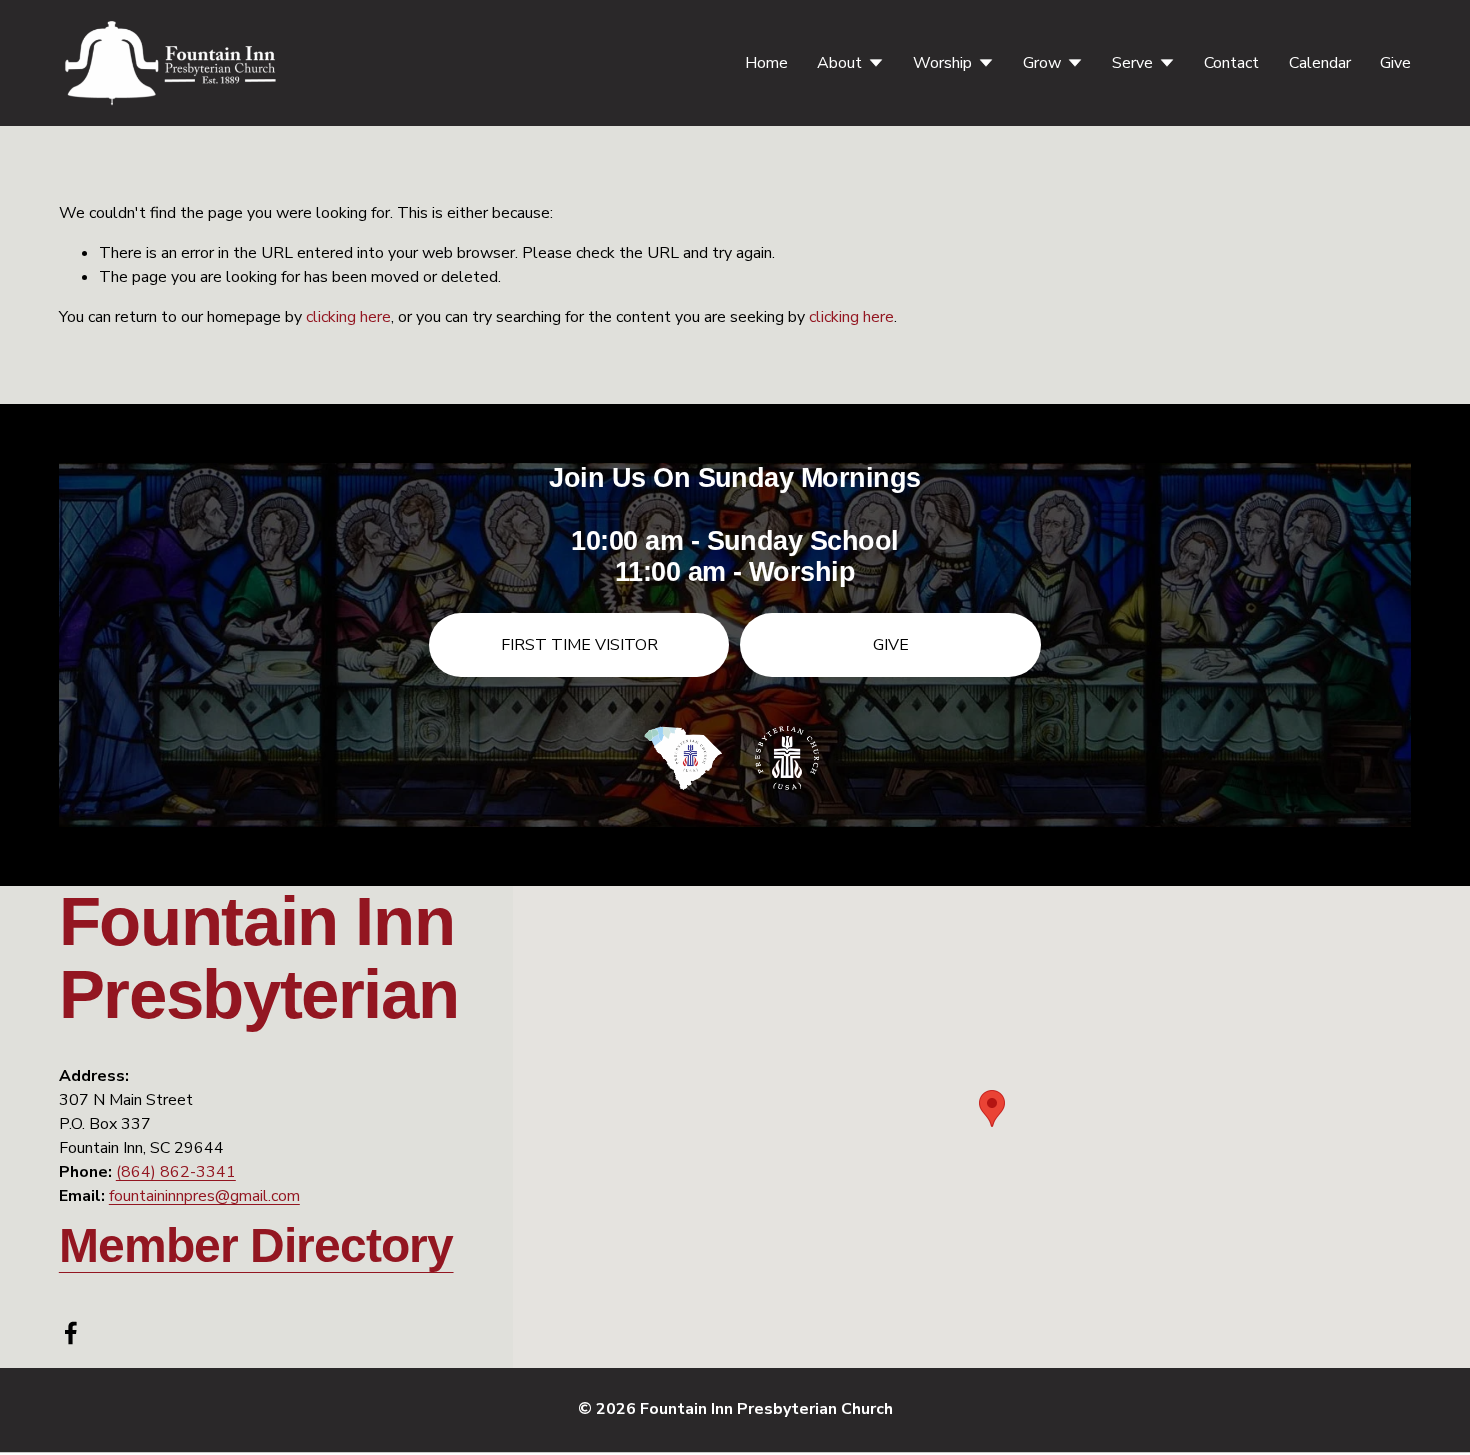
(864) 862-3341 (176, 1172)
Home (766, 63)
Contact (1231, 63)
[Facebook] (71, 1333)
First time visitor (579, 645)
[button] (992, 1108)
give (891, 645)
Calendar (1320, 63)
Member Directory (256, 1245)
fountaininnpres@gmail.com (204, 1196)
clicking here (348, 317)
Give (1395, 63)
